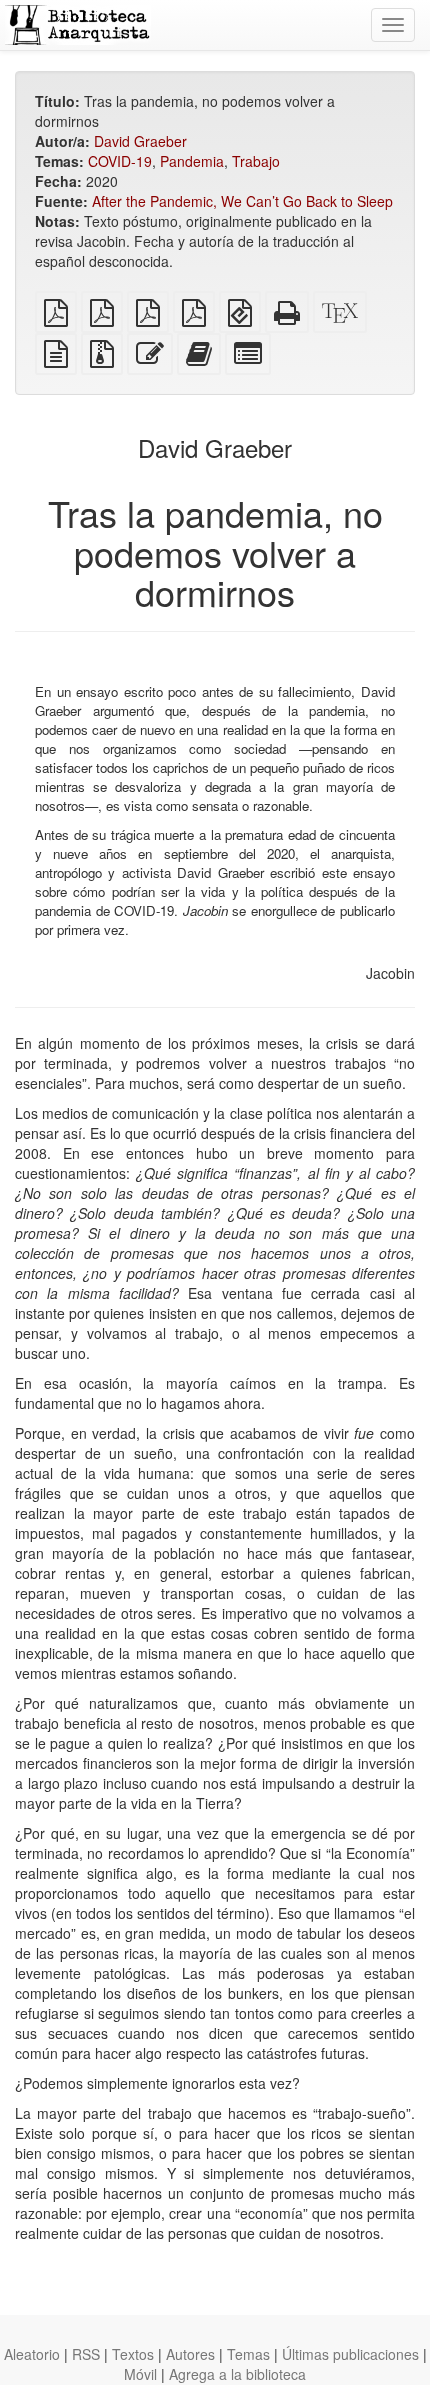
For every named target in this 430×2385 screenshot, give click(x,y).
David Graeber (140, 141)
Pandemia (192, 161)
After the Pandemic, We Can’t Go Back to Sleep (242, 201)
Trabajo (256, 161)
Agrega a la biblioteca (237, 2374)
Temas (248, 2354)
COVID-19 (120, 161)
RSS (86, 2354)
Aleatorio (32, 2354)
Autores (190, 2354)
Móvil (140, 2374)
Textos (133, 2354)
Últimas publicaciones (350, 2354)
